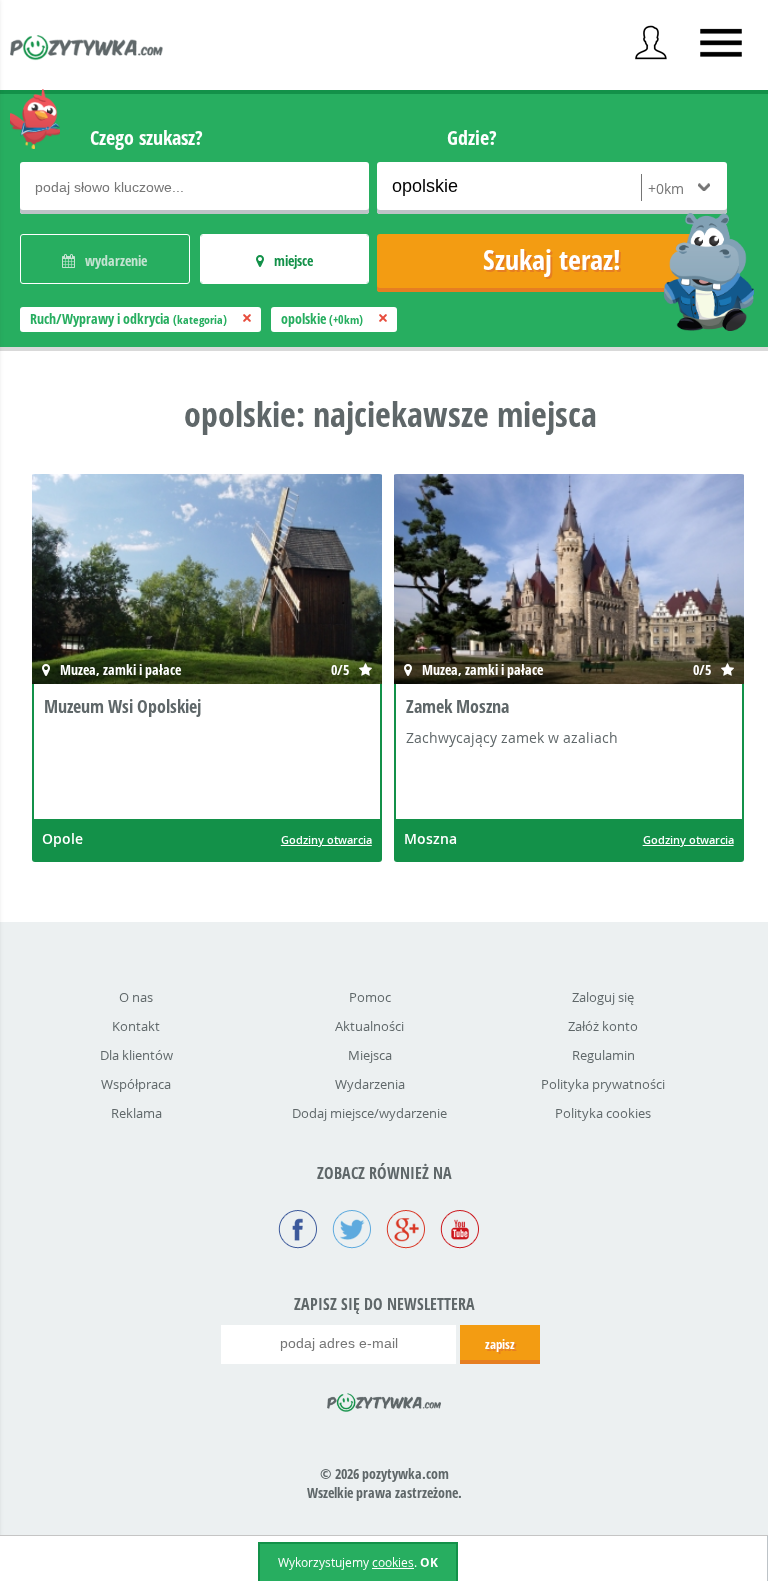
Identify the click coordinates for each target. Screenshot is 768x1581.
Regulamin (603, 1055)
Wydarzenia (370, 1084)
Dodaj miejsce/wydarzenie (369, 1113)
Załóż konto (603, 1026)
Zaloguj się (603, 997)
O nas (136, 997)
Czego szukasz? (146, 137)
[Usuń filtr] (247, 318)
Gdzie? (472, 137)
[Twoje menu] (651, 43)
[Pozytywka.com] (384, 1399)
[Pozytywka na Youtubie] (460, 1231)
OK (429, 1562)
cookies (393, 1562)
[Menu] (721, 43)
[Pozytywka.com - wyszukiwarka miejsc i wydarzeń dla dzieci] (87, 50)
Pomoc (370, 997)
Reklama (136, 1113)
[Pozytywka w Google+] (406, 1231)
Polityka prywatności (603, 1084)
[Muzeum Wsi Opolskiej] (172, 581)
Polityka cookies (603, 1113)
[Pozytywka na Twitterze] (352, 1231)
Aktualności (369, 1026)
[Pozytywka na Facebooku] (298, 1231)
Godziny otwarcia (326, 839)
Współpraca (136, 1084)
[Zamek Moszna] (534, 581)
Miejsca (370, 1055)
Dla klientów (136, 1055)
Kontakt (136, 1026)
